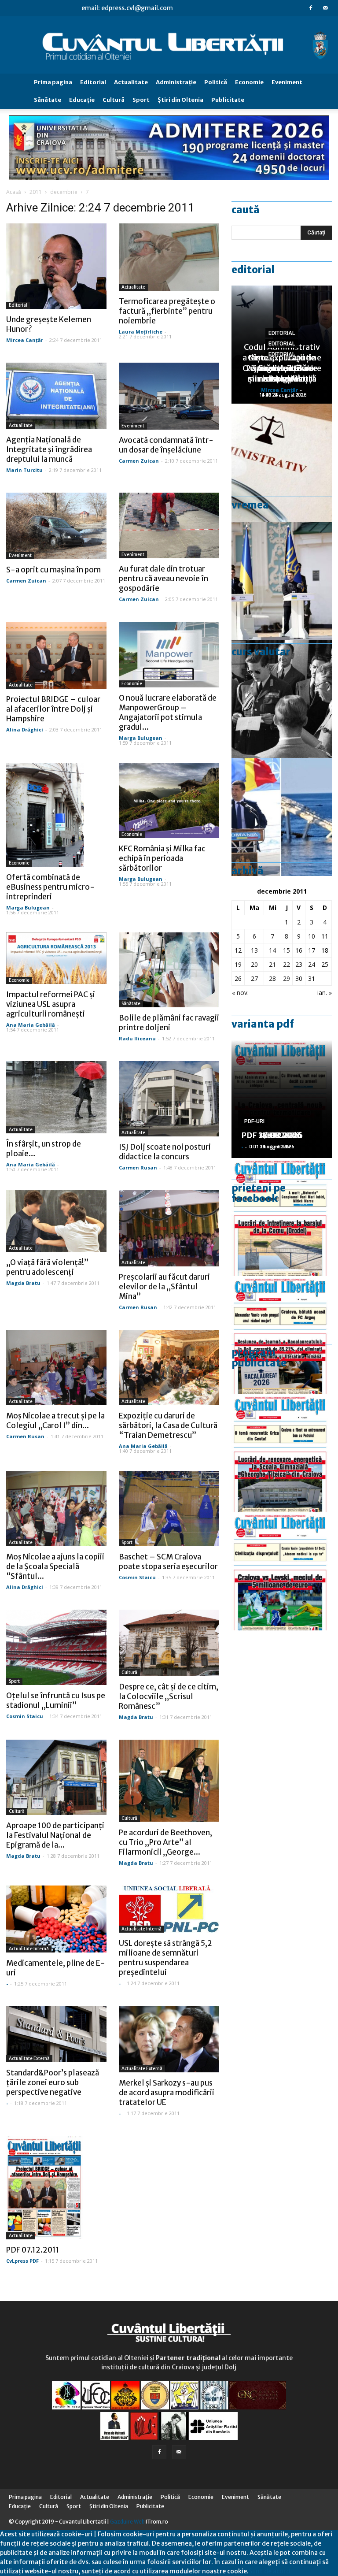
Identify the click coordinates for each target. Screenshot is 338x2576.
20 (254, 964)
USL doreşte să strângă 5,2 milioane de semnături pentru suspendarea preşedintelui (165, 1958)
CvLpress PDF (22, 2261)
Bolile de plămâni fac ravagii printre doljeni (169, 1023)
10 (312, 936)
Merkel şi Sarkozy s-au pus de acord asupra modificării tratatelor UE (167, 2093)
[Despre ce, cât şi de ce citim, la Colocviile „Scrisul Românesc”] (169, 1643)
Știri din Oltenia (180, 100)
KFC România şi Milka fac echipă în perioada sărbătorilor (162, 858)
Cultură (114, 100)
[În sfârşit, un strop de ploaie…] (56, 1097)
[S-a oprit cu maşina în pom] (56, 526)
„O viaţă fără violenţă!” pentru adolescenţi (47, 1267)
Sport (141, 100)
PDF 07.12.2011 (33, 2250)
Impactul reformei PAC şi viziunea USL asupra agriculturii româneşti (51, 1004)
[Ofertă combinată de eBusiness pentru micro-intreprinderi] (56, 815)
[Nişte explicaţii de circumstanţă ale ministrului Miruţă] (282, 817)
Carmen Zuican (139, 461)
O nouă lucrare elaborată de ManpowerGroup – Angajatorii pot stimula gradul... (168, 713)
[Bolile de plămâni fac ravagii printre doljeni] (169, 970)
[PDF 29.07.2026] (282, 1571)
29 (287, 978)
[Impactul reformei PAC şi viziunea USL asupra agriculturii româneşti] (56, 958)
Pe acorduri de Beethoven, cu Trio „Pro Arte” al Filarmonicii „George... (165, 1842)
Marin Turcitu (24, 470)
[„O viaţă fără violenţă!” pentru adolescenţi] (56, 1221)
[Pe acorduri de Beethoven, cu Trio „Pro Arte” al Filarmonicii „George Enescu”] (169, 1781)
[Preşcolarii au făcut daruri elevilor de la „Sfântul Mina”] (169, 1228)
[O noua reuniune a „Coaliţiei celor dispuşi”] (282, 581)
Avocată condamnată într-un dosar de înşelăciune (166, 445)
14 (272, 950)
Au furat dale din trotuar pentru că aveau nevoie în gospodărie (163, 579)
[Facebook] (311, 8)
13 (254, 950)
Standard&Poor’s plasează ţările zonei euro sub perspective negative (53, 2082)
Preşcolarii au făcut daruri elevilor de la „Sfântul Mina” (164, 1287)
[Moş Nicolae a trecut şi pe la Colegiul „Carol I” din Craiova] (56, 1368)
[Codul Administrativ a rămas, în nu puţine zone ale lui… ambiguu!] (282, 463)
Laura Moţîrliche (141, 332)
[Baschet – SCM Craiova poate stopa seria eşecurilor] (169, 1509)
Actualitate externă (29, 2058)
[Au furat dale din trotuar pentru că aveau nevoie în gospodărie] (169, 526)
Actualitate (131, 82)
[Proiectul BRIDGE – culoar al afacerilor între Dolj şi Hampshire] (56, 655)
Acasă (14, 192)
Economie (249, 82)
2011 (36, 192)
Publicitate (228, 100)
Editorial (93, 82)
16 (299, 950)
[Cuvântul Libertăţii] (169, 45)
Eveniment (287, 82)
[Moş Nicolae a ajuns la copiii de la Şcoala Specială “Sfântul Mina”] (56, 1509)
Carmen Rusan (138, 1167)
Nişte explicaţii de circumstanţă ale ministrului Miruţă (282, 368)
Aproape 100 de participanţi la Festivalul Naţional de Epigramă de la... (55, 1835)
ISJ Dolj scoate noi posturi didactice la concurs (165, 1152)
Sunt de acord (269, 2571)
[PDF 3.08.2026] (282, 1453)
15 (287, 950)
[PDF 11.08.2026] (282, 1335)
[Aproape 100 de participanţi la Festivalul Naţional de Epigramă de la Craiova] (56, 1777)
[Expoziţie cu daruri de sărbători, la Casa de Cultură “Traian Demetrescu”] (169, 1368)
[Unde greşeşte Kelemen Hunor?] (56, 266)
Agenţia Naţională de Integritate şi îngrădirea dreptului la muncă (49, 449)
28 (272, 978)
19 (238, 964)
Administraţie (176, 82)
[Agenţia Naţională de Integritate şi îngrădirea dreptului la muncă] (56, 396)
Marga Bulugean (141, 738)
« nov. (240, 993)
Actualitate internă (29, 1949)
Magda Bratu (23, 1283)
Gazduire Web (127, 2522)
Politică (216, 82)
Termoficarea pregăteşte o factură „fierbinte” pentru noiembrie (167, 311)
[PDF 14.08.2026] (282, 1217)
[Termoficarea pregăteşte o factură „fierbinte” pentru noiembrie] (169, 257)
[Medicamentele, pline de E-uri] (56, 1919)
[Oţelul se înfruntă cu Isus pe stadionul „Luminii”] (56, 1647)
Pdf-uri (254, 1121)
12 (238, 950)
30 (299, 978)
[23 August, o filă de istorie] (282, 699)
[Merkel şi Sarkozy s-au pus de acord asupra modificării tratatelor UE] (169, 2039)
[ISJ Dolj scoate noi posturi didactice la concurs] (169, 1099)
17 (312, 950)
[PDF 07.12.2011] (56, 2188)
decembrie (64, 192)
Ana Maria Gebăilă (31, 1025)
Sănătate (48, 100)
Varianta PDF (263, 1024)
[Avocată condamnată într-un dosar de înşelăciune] (169, 396)
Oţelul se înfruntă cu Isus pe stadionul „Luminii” (56, 1700)
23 (299, 964)
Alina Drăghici (25, 729)
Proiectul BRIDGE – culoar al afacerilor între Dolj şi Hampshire (53, 709)
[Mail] (325, 8)
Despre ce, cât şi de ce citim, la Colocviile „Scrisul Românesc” (169, 1696)
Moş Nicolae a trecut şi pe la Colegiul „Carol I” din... (55, 1421)
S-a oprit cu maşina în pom (53, 570)
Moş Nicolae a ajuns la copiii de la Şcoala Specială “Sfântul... (55, 1566)
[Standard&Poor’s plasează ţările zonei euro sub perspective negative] (56, 2034)
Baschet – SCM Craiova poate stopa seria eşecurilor (168, 1562)
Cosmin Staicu (137, 1577)
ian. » (325, 993)
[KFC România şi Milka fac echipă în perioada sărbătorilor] (169, 800)
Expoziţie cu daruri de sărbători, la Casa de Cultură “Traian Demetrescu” (168, 1425)
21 (272, 964)
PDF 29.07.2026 (272, 1135)
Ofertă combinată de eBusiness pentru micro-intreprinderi (50, 887)
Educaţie (82, 100)
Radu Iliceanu (137, 1038)
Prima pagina (53, 82)
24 (312, 964)
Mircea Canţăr (25, 340)
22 (287, 964)
